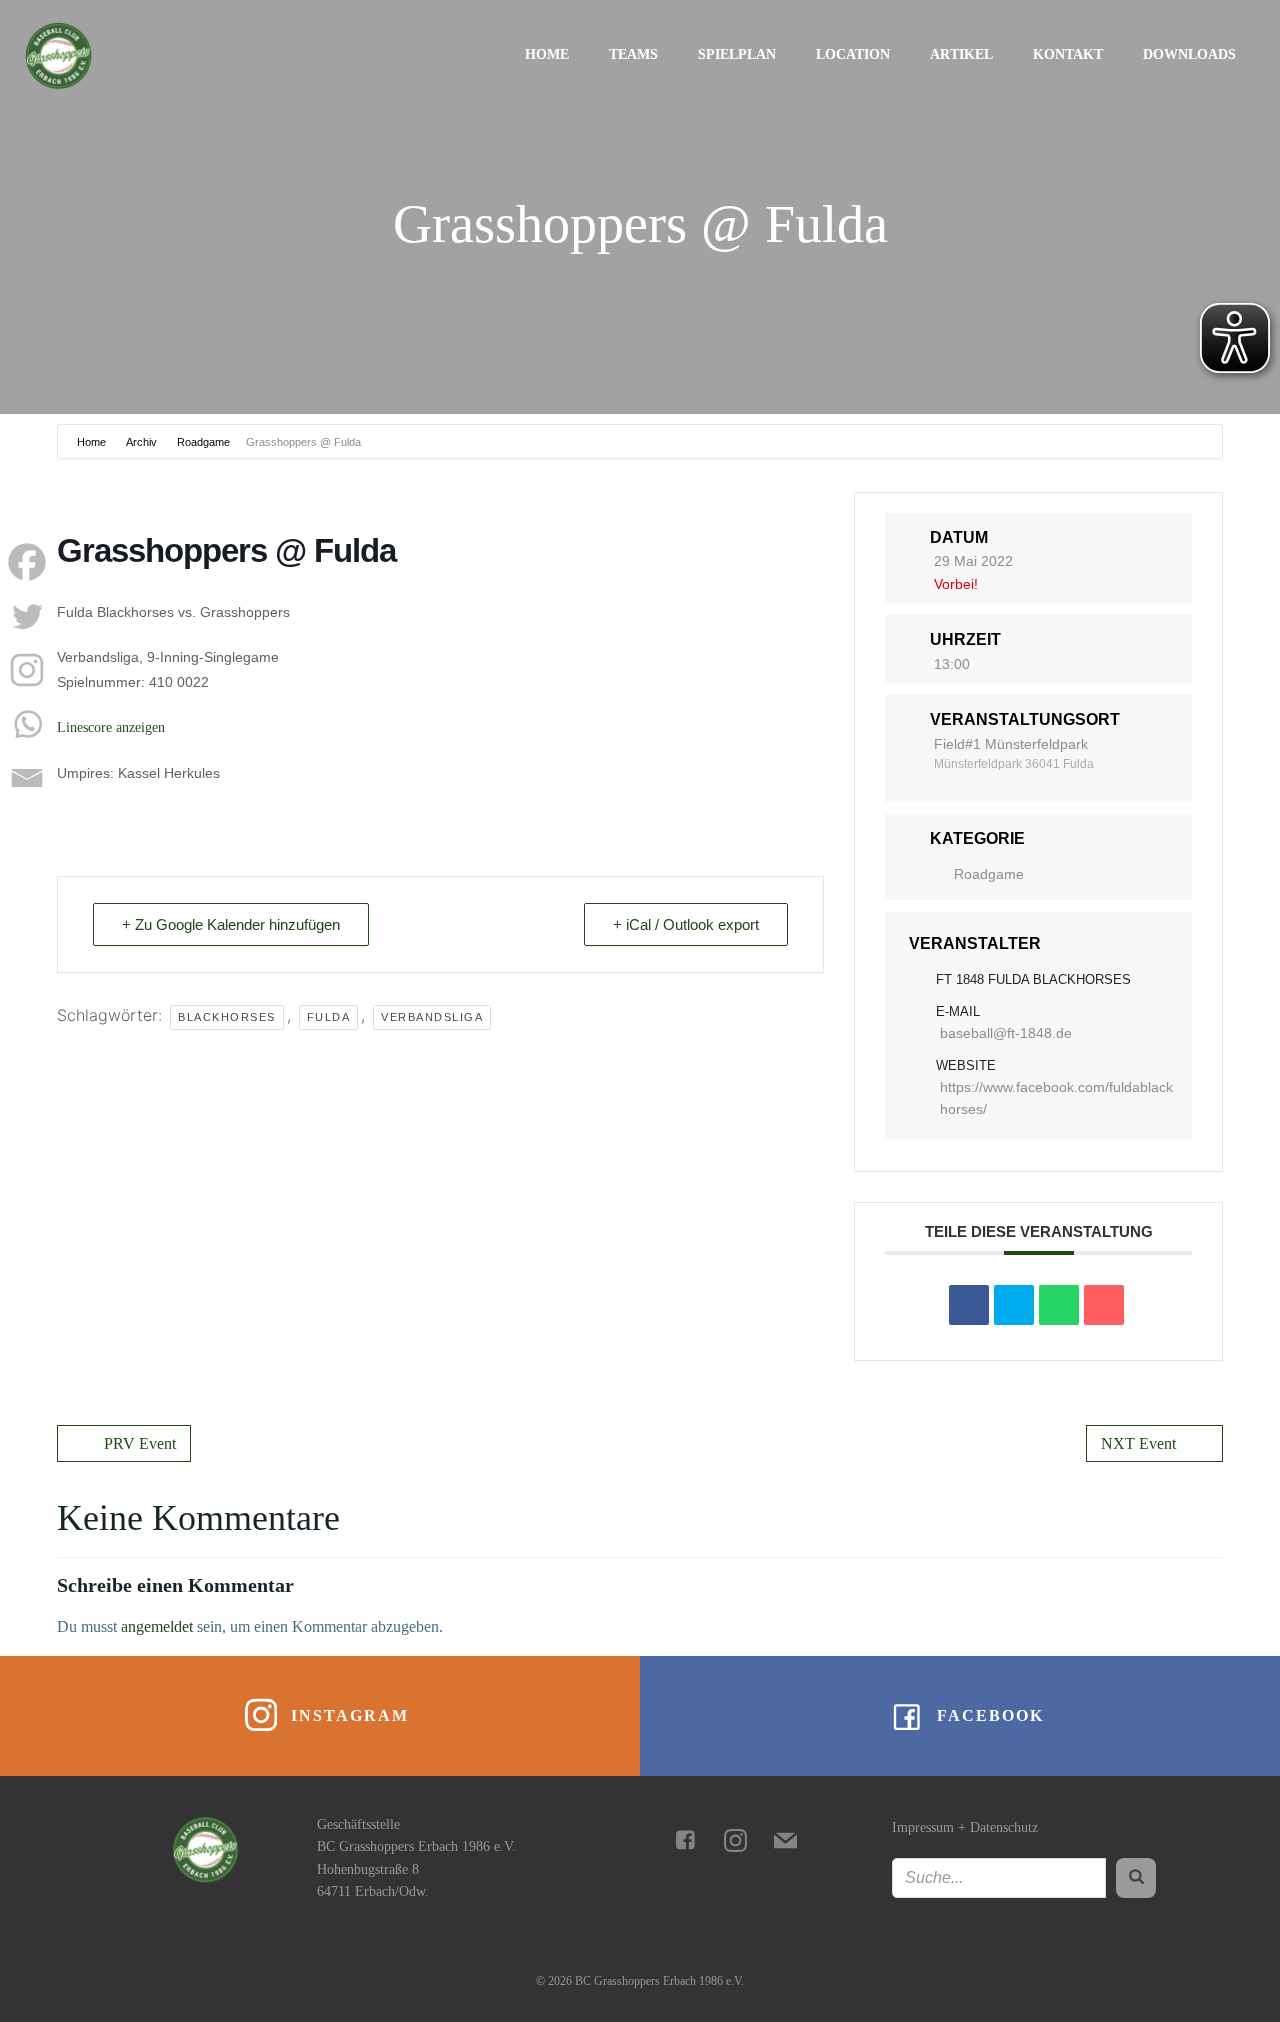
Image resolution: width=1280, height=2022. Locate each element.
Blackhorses (227, 1017)
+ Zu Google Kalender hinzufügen (231, 924)
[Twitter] (27, 616)
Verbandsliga (432, 1017)
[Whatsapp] (27, 724)
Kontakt (1068, 54)
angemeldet (157, 1626)
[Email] (27, 778)
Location (853, 54)
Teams (633, 54)
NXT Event (1138, 1443)
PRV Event (140, 1443)
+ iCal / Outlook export (686, 924)
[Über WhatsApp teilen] (1059, 1305)
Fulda (329, 1017)
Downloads (1189, 54)
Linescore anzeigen (111, 727)
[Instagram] (27, 670)
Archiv (141, 442)
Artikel (961, 54)
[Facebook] (27, 562)
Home (547, 54)
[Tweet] (1014, 1305)
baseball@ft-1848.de (1006, 1033)
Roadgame (203, 442)
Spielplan (737, 54)
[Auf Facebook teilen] (969, 1305)
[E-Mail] (1104, 1305)
